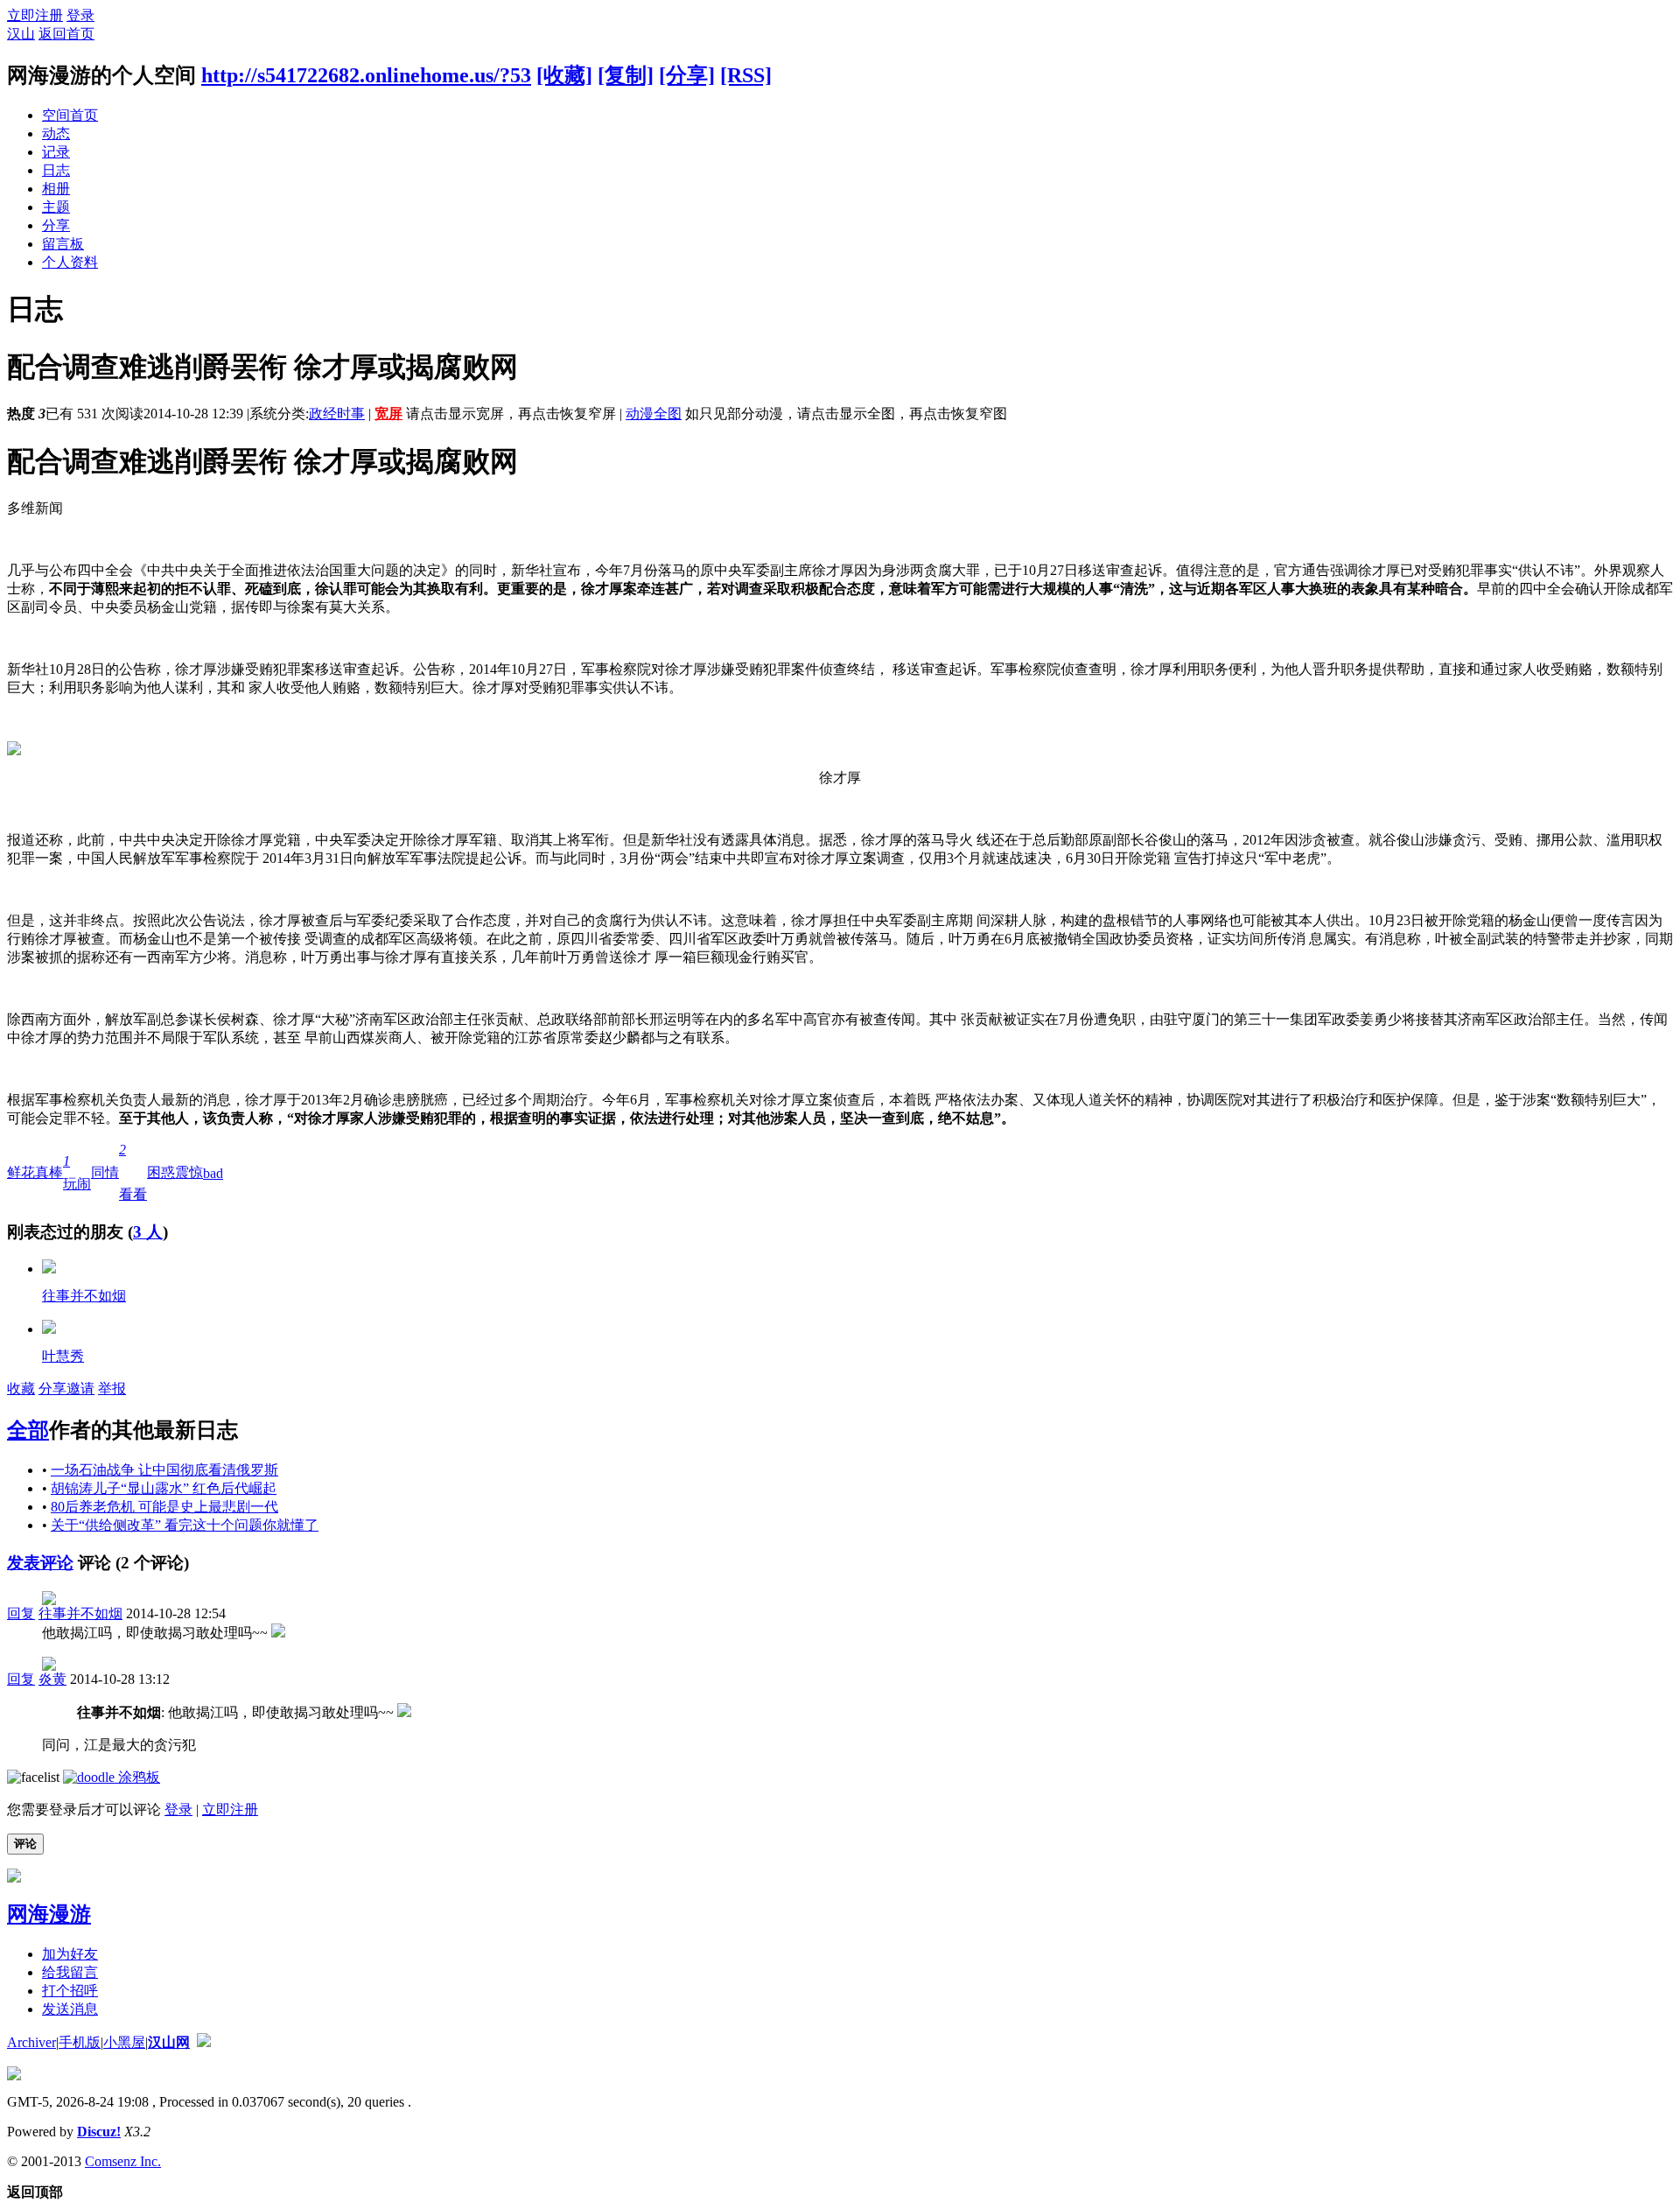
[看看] (49, 1329)
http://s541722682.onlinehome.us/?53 (366, 75)
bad (213, 1173)
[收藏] (564, 75)
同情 (105, 1172)
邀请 (80, 1389)
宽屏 (388, 414)
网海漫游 (49, 1914)
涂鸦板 (137, 1777)
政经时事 (337, 414)
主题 (56, 207)
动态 (56, 133)
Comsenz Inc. (123, 2161)
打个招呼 (70, 1991)
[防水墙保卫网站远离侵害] (204, 2042)
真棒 (49, 1172)
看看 (133, 1172)
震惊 (189, 1172)
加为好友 (70, 1954)
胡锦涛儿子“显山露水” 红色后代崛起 (164, 1488)
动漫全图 (654, 414)
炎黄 (52, 1679)
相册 (56, 189)
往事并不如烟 (84, 1296)
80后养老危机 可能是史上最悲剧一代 (164, 1507)
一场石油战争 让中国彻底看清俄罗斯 (164, 1470)
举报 (112, 1389)
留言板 (63, 244)
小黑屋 (124, 2042)
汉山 (21, 34)
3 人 (148, 1232)
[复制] (626, 75)
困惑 (161, 1172)
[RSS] (746, 75)
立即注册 (35, 15)
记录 (56, 152)
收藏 (21, 1389)
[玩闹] (49, 1269)
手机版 (80, 2042)
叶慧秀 (63, 1356)
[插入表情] (33, 1777)
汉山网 (169, 2042)
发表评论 (40, 1563)
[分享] (687, 75)
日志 (56, 170)
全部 (28, 1430)
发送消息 (70, 2009)
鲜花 (21, 1172)
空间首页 (70, 115)
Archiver (31, 2042)
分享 (56, 225)
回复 (21, 1613)
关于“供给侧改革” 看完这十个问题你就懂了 (185, 1525)
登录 (80, 15)
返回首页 (66, 34)
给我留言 (70, 1972)
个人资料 (70, 262)
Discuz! (99, 2132)
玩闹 (77, 1172)
